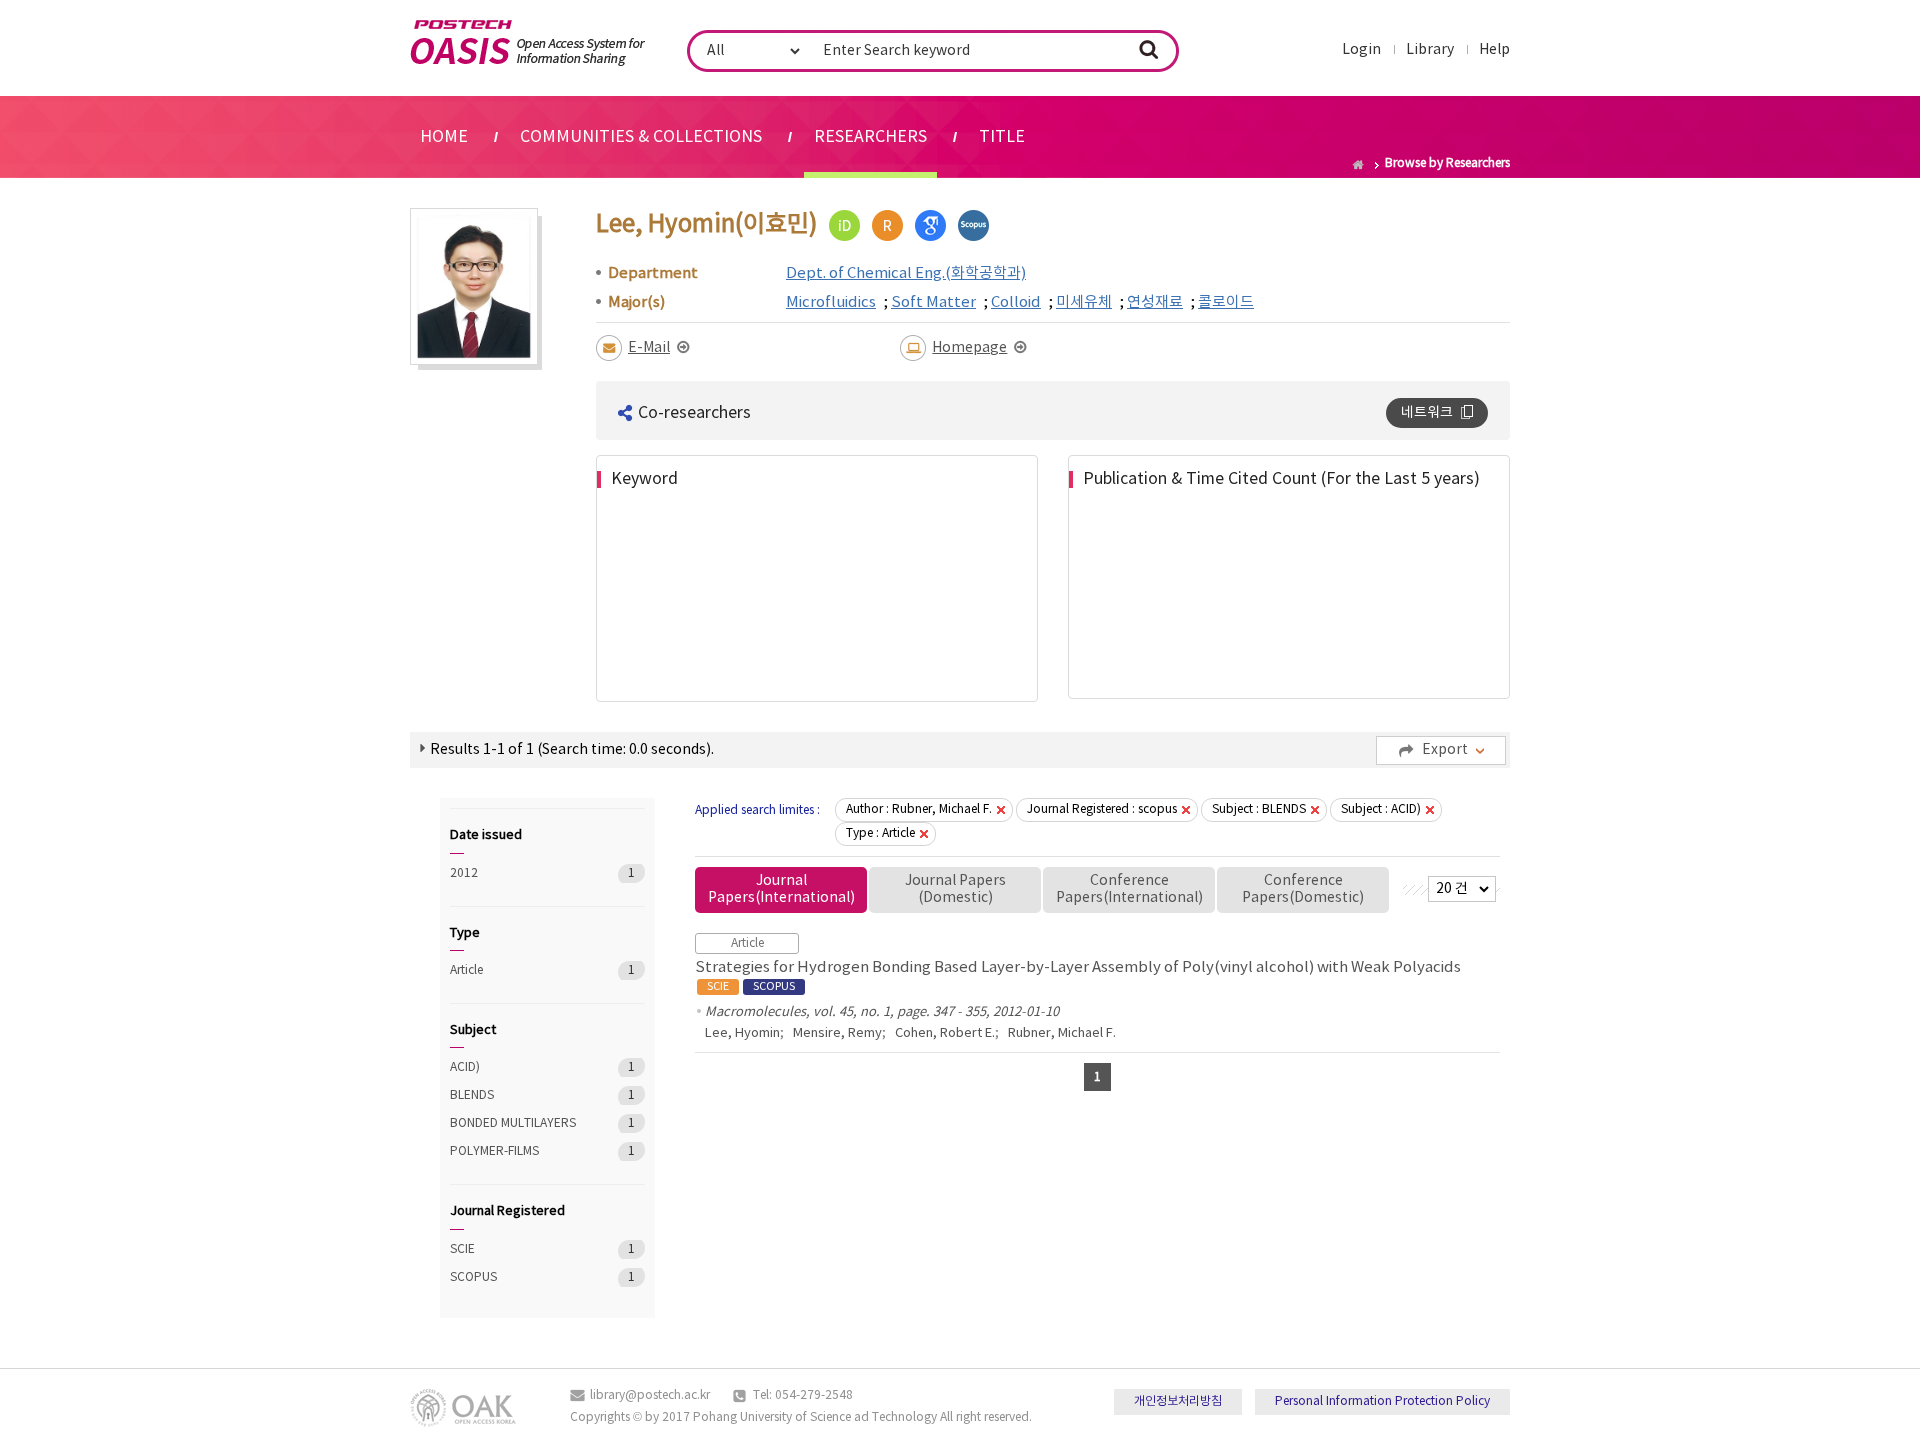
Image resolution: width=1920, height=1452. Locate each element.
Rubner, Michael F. (1062, 1033)
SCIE (519, 1249)
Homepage (969, 348)
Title (1002, 137)
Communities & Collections (641, 137)
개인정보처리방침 (1178, 1401)
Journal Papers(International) (781, 889)
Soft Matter (933, 302)
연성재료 (1155, 302)
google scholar (930, 225)
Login (1361, 50)
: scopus (1102, 809)
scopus (973, 225)
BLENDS (519, 1095)
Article (519, 970)
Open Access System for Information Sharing (527, 43)
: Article (880, 833)
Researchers (870, 137)
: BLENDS (1259, 809)
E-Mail (649, 348)
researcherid (887, 225)
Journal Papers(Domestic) (955, 889)
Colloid (1016, 302)
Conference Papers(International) (1129, 889)
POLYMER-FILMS (519, 1151)
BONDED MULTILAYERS (519, 1123)
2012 (519, 873)
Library (1430, 50)
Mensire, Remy (837, 1033)
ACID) (519, 1067)
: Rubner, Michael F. (919, 809)
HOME (444, 137)
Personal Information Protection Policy (1382, 1401)
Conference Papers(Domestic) (1303, 889)
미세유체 (1084, 302)
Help (1494, 50)
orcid (844, 225)
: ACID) (1381, 809)
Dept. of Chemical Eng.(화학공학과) (906, 273)
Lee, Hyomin (742, 1033)
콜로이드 (1226, 302)
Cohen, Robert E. (945, 1033)
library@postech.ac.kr (650, 1395)
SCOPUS (519, 1277)
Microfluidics (831, 302)
